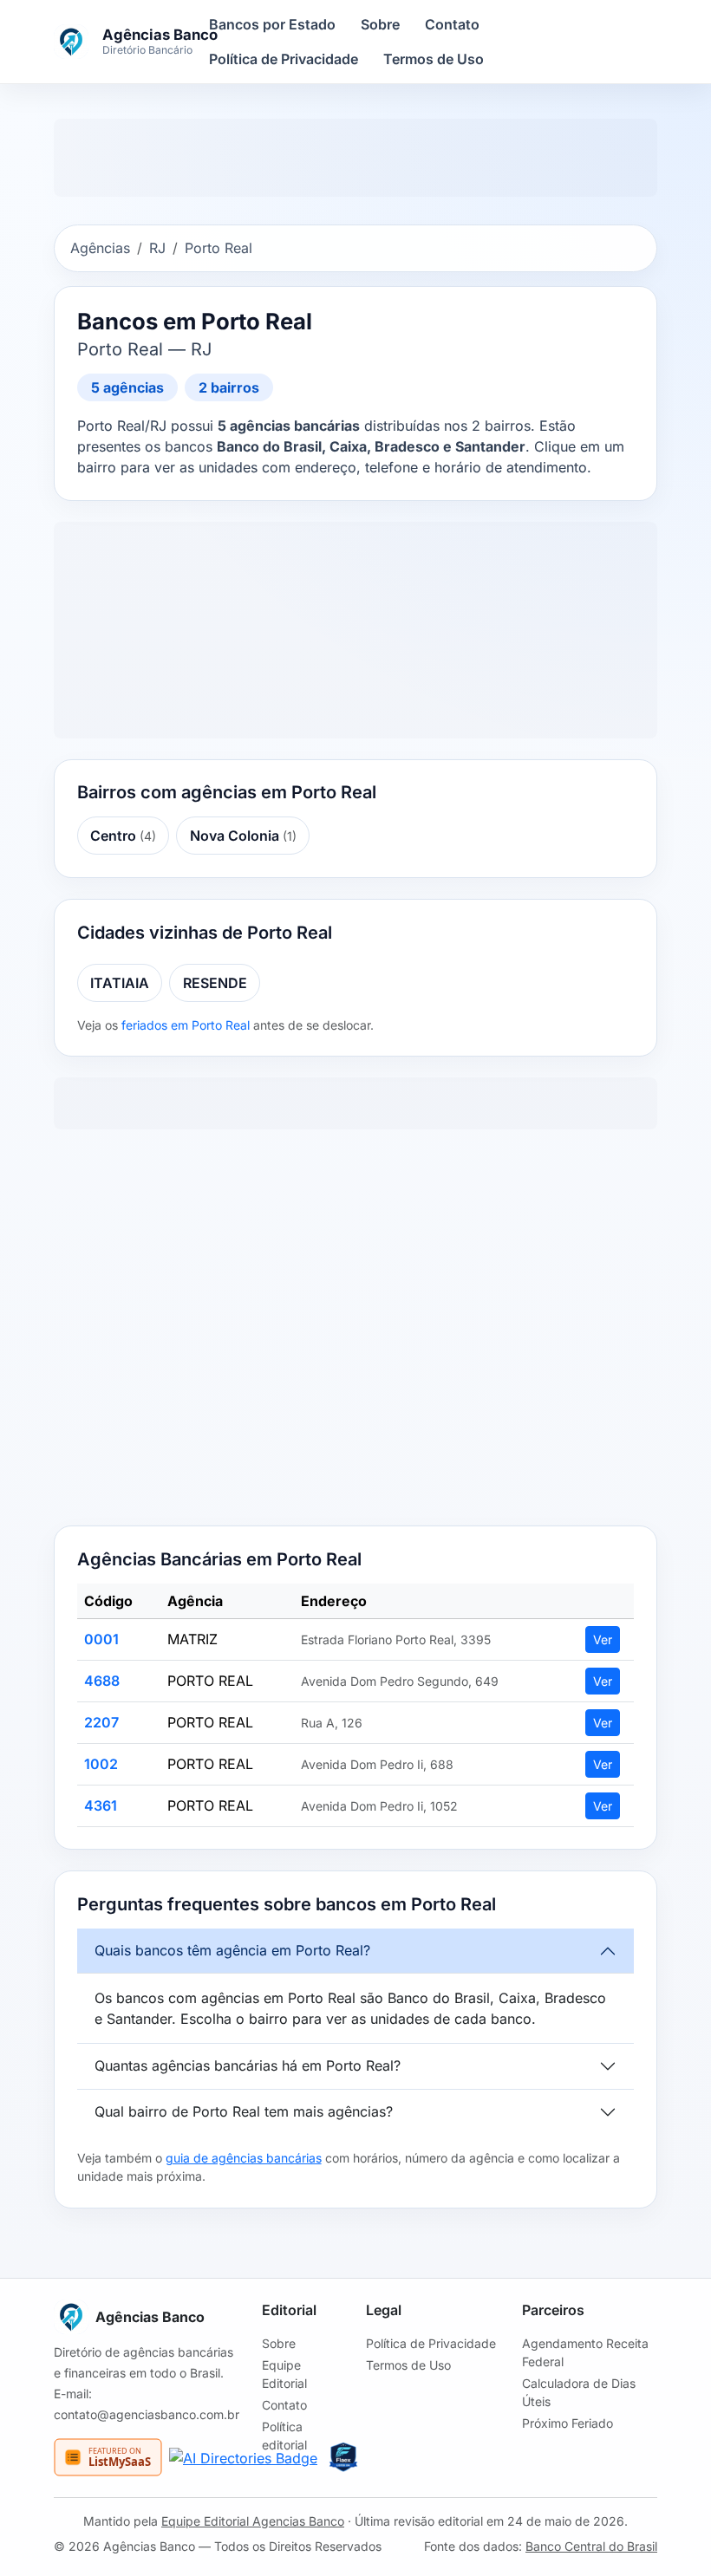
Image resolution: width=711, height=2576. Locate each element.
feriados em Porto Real (186, 1025)
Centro (123, 836)
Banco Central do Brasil (591, 2546)
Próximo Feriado (567, 2423)
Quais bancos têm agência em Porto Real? (232, 1950)
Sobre (380, 24)
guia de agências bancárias (244, 2158)
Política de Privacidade (284, 59)
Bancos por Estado (272, 24)
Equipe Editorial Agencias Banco (253, 2521)
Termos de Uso (434, 59)
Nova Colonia (243, 836)
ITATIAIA (120, 983)
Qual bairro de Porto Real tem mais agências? (244, 2111)
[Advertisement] (355, 1331)
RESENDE (215, 983)
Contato (452, 24)
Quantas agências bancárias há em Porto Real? (248, 2065)
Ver (603, 1639)
